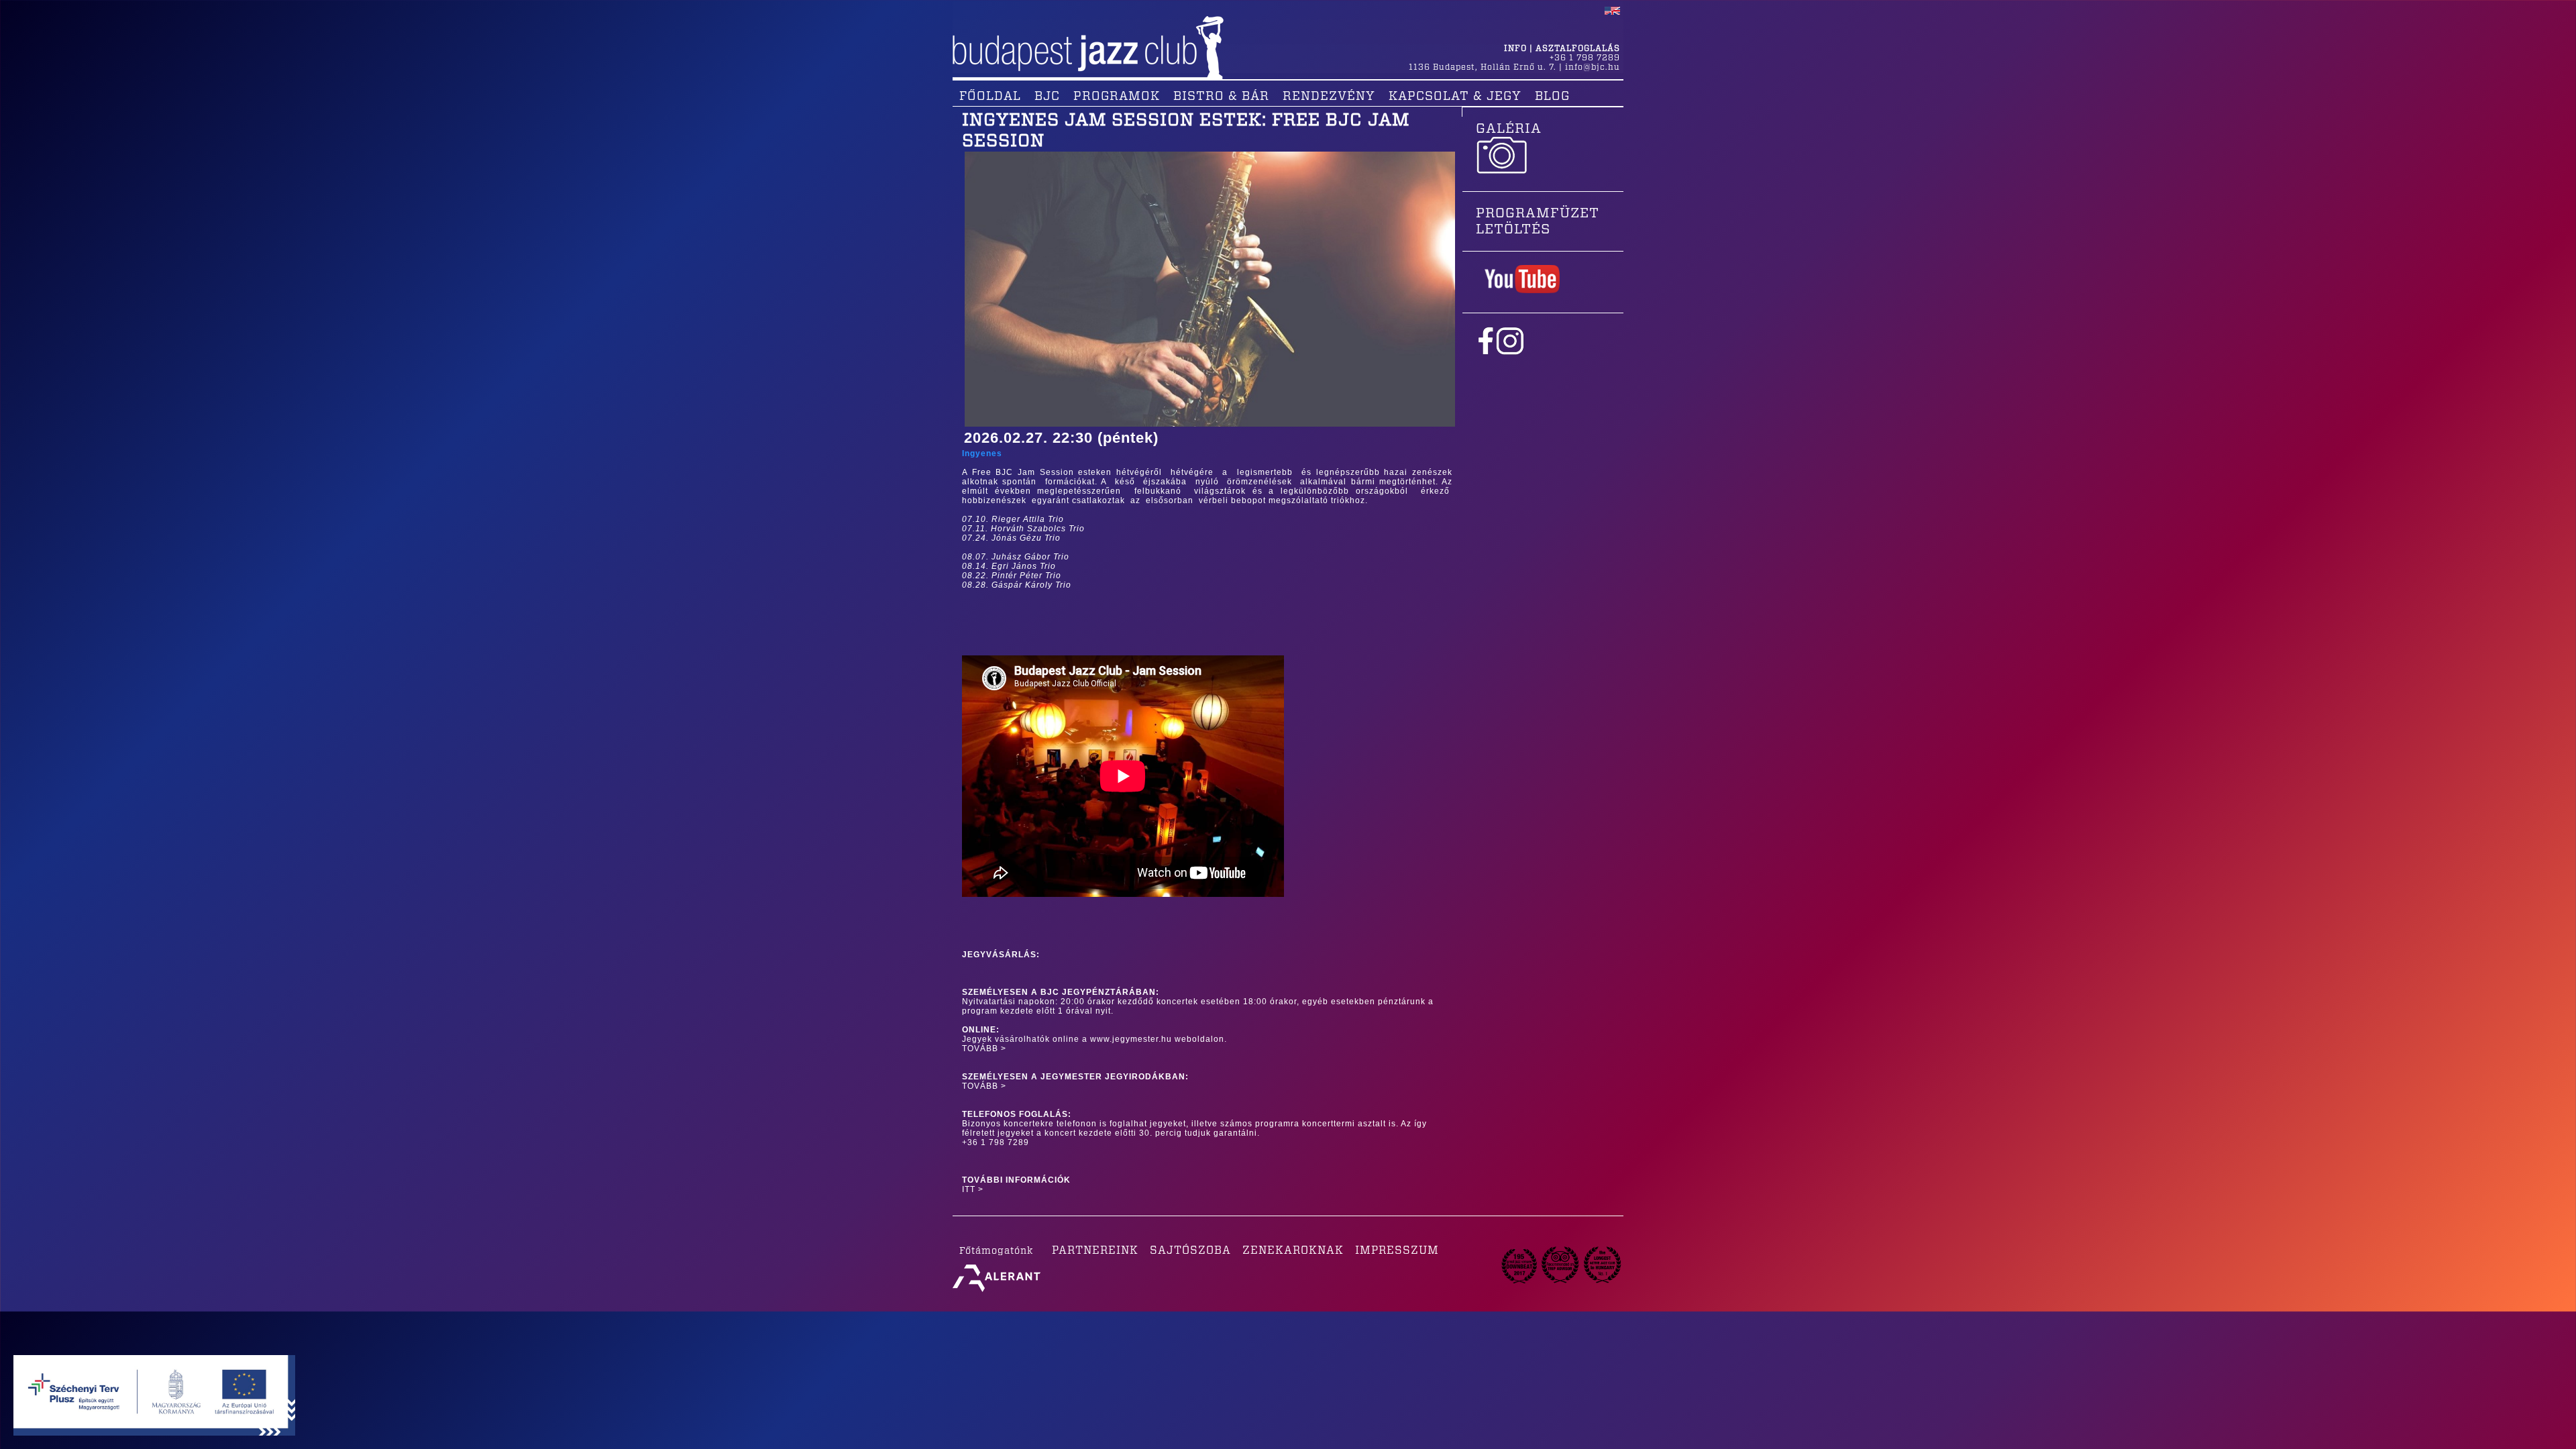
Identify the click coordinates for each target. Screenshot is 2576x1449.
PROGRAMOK (1117, 97)
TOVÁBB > (984, 1049)
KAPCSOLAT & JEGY (1455, 97)
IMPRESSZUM (1397, 1250)
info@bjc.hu (1593, 67)
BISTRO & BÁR (1221, 97)
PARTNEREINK (1095, 1250)
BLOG (1552, 97)
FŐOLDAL (990, 97)
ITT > (973, 1189)
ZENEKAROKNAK (1293, 1250)
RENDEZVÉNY (1329, 97)
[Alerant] (997, 1292)
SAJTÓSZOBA (1190, 1250)
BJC (1047, 97)
